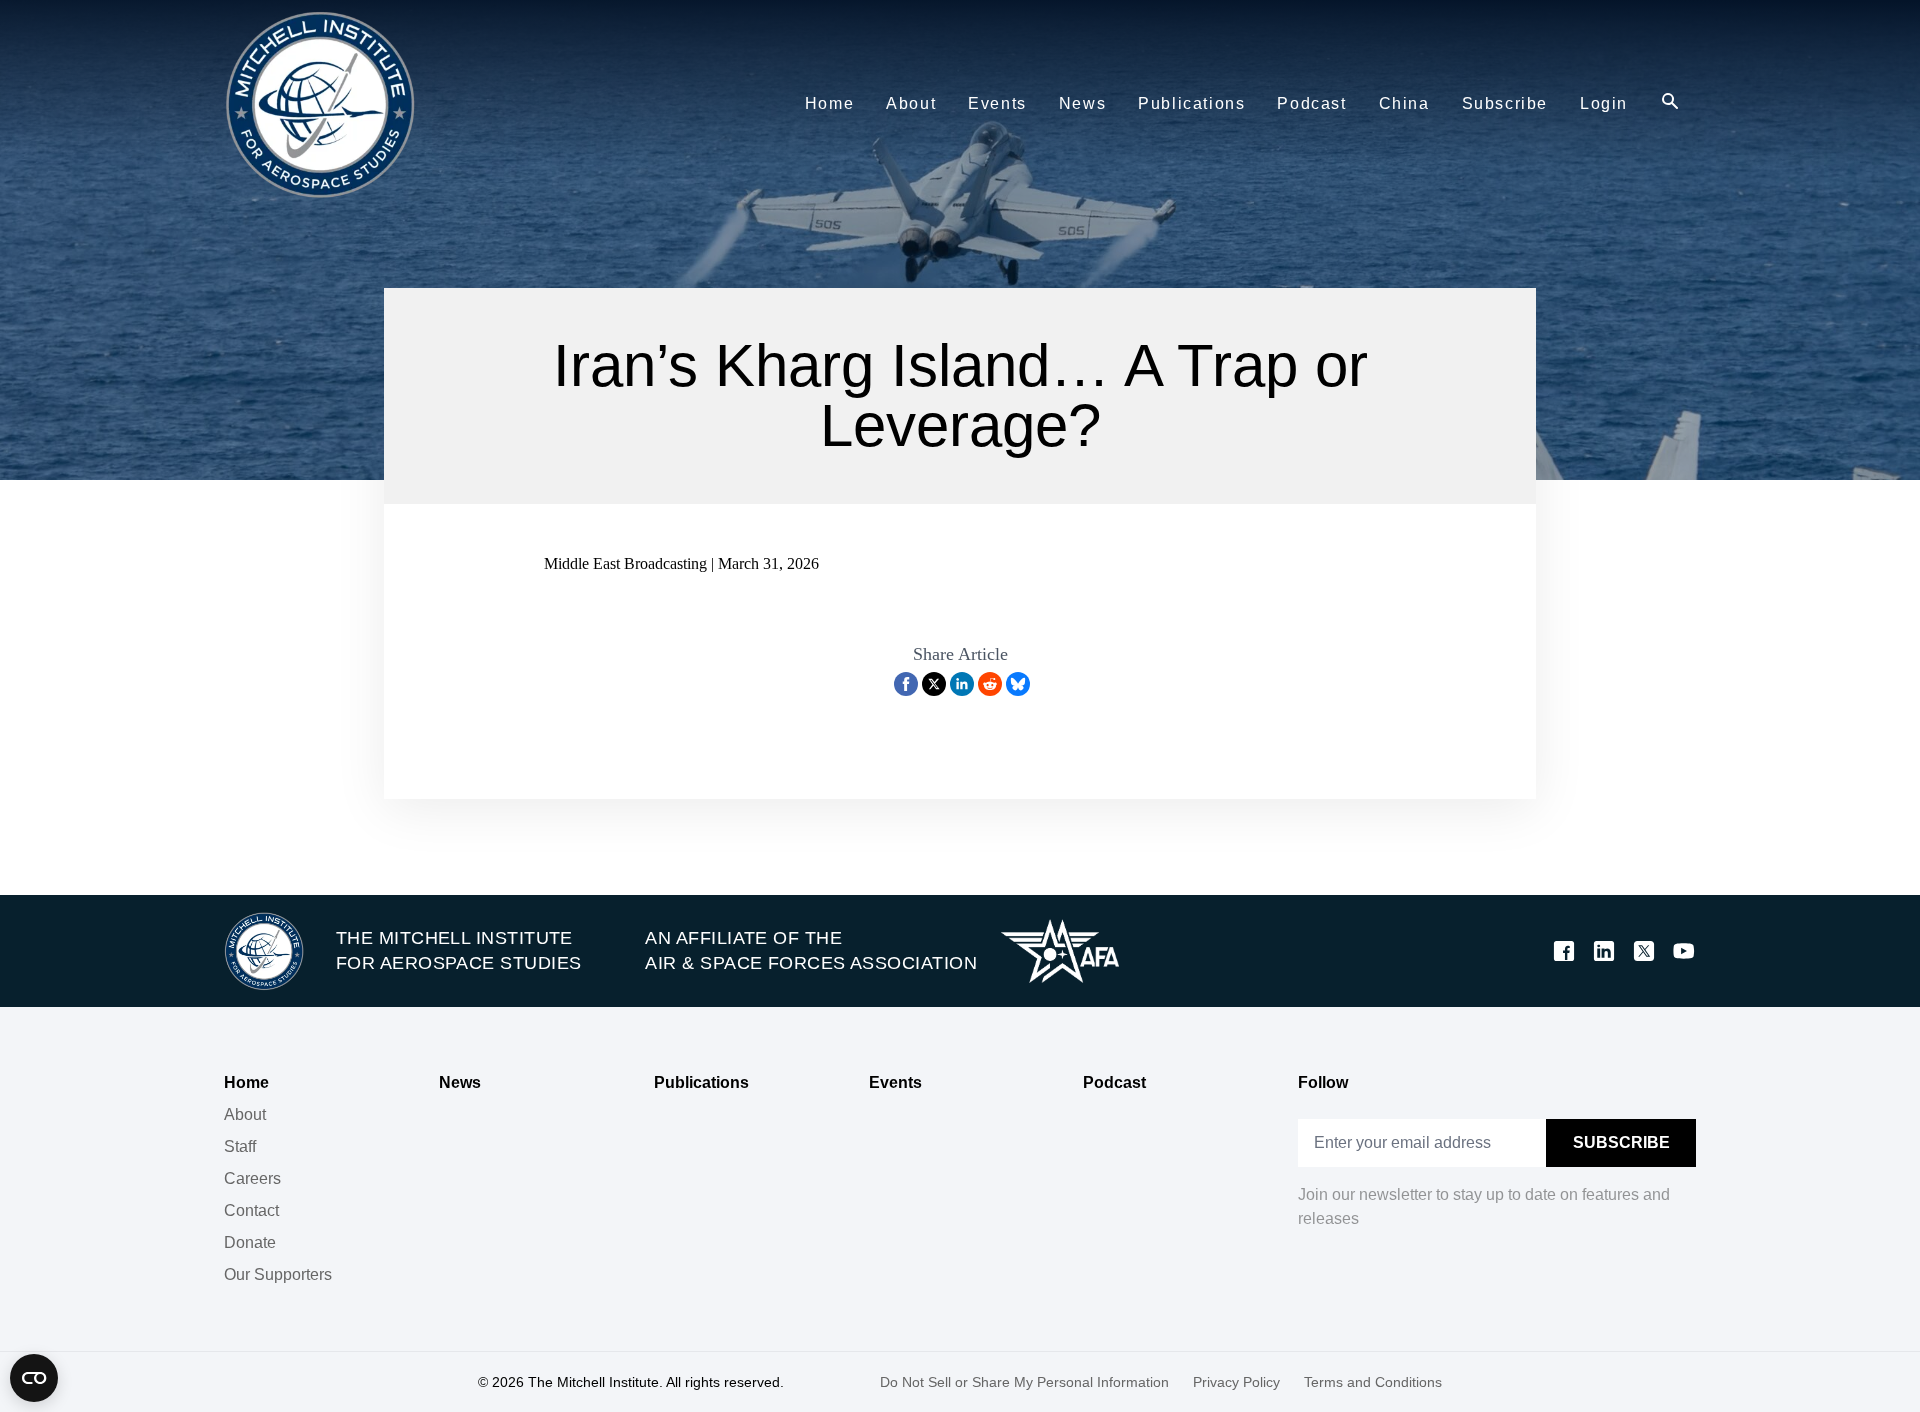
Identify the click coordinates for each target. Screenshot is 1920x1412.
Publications (701, 1082)
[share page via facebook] (906, 684)
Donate (250, 1242)
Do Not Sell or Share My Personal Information (1024, 1382)
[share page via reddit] (990, 684)
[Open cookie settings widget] (34, 1378)
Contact (251, 1210)
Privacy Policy (1236, 1382)
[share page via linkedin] (962, 684)
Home (246, 1082)
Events (895, 1082)
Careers (252, 1178)
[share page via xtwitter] (934, 684)
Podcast (1114, 1082)
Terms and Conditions (1373, 1382)
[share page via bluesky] (1018, 684)
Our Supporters (278, 1274)
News (460, 1082)
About (245, 1114)
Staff (240, 1146)
